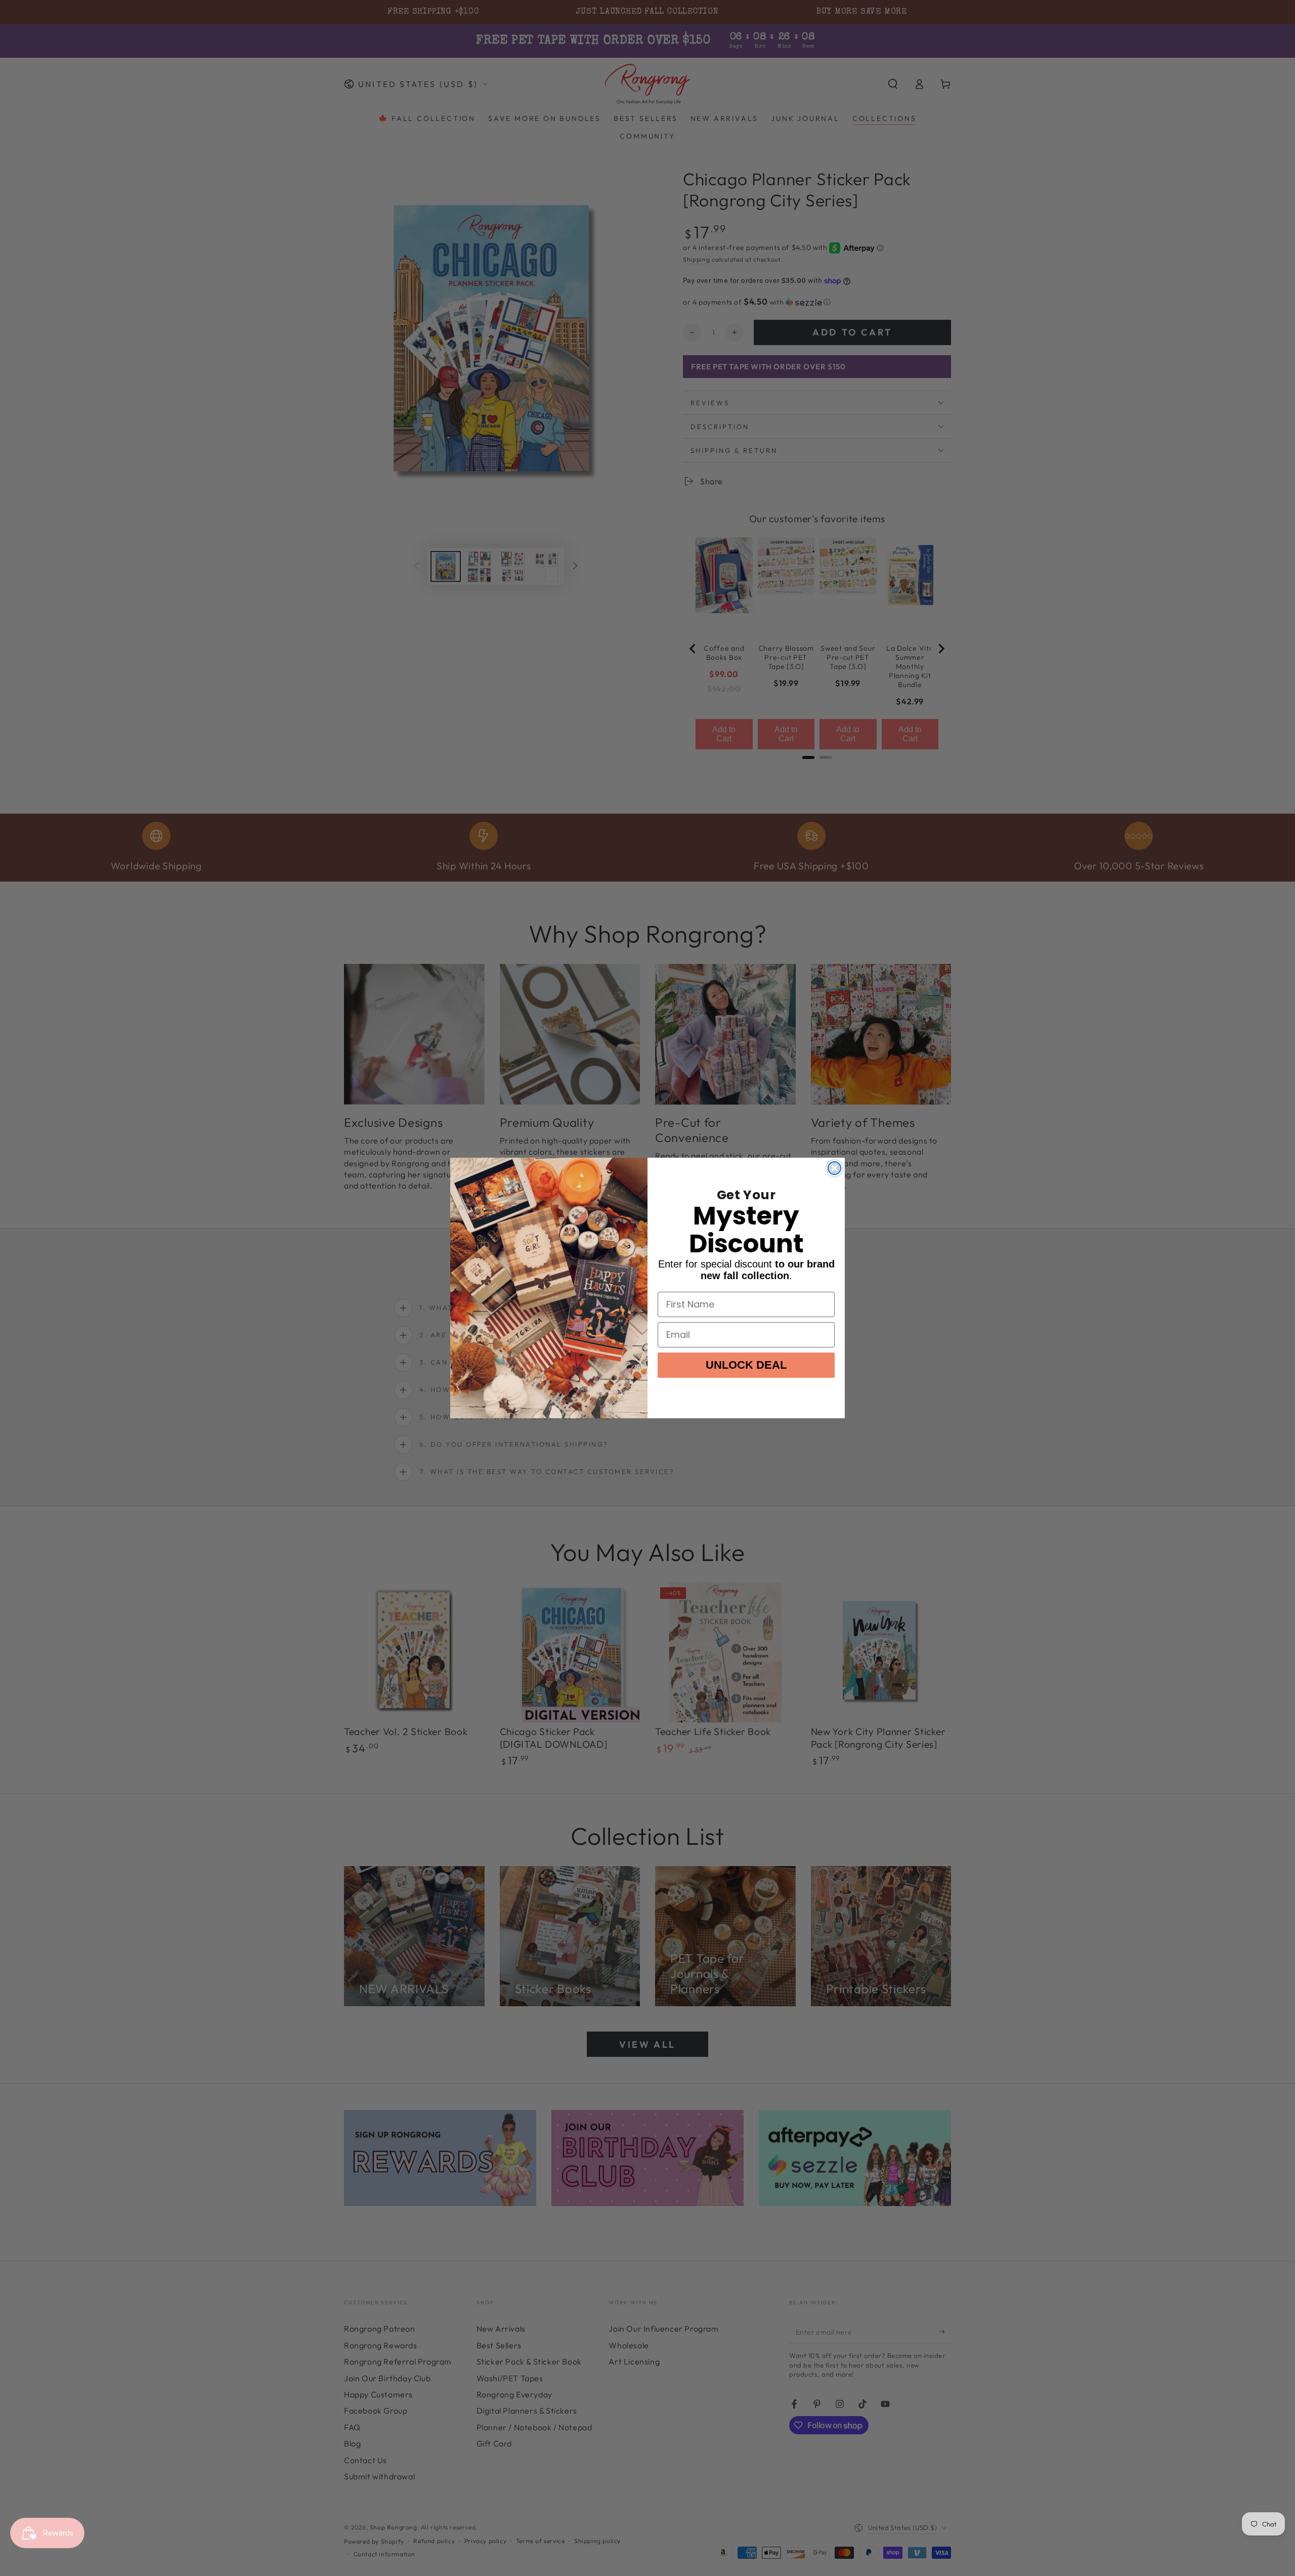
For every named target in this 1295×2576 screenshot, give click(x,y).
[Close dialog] (834, 1168)
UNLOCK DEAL (746, 1365)
